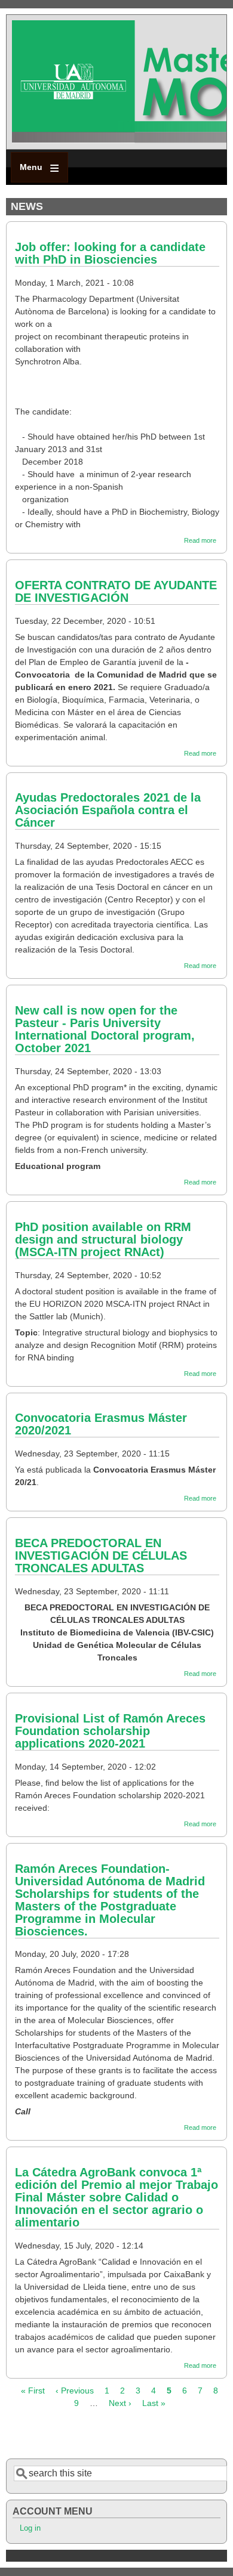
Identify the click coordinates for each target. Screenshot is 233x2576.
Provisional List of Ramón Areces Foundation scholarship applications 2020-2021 (110, 1731)
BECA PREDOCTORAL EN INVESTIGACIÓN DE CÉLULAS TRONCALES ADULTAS (101, 1556)
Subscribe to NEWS (11, 2434)
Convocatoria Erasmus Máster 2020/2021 (101, 1424)
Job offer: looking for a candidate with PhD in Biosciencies (110, 253)
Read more (200, 540)
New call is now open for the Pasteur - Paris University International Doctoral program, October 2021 (105, 1029)
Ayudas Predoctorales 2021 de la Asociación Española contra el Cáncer (108, 810)
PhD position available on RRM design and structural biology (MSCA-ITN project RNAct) (103, 1239)
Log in (30, 2528)
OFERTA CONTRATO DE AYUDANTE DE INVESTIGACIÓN (116, 591)
